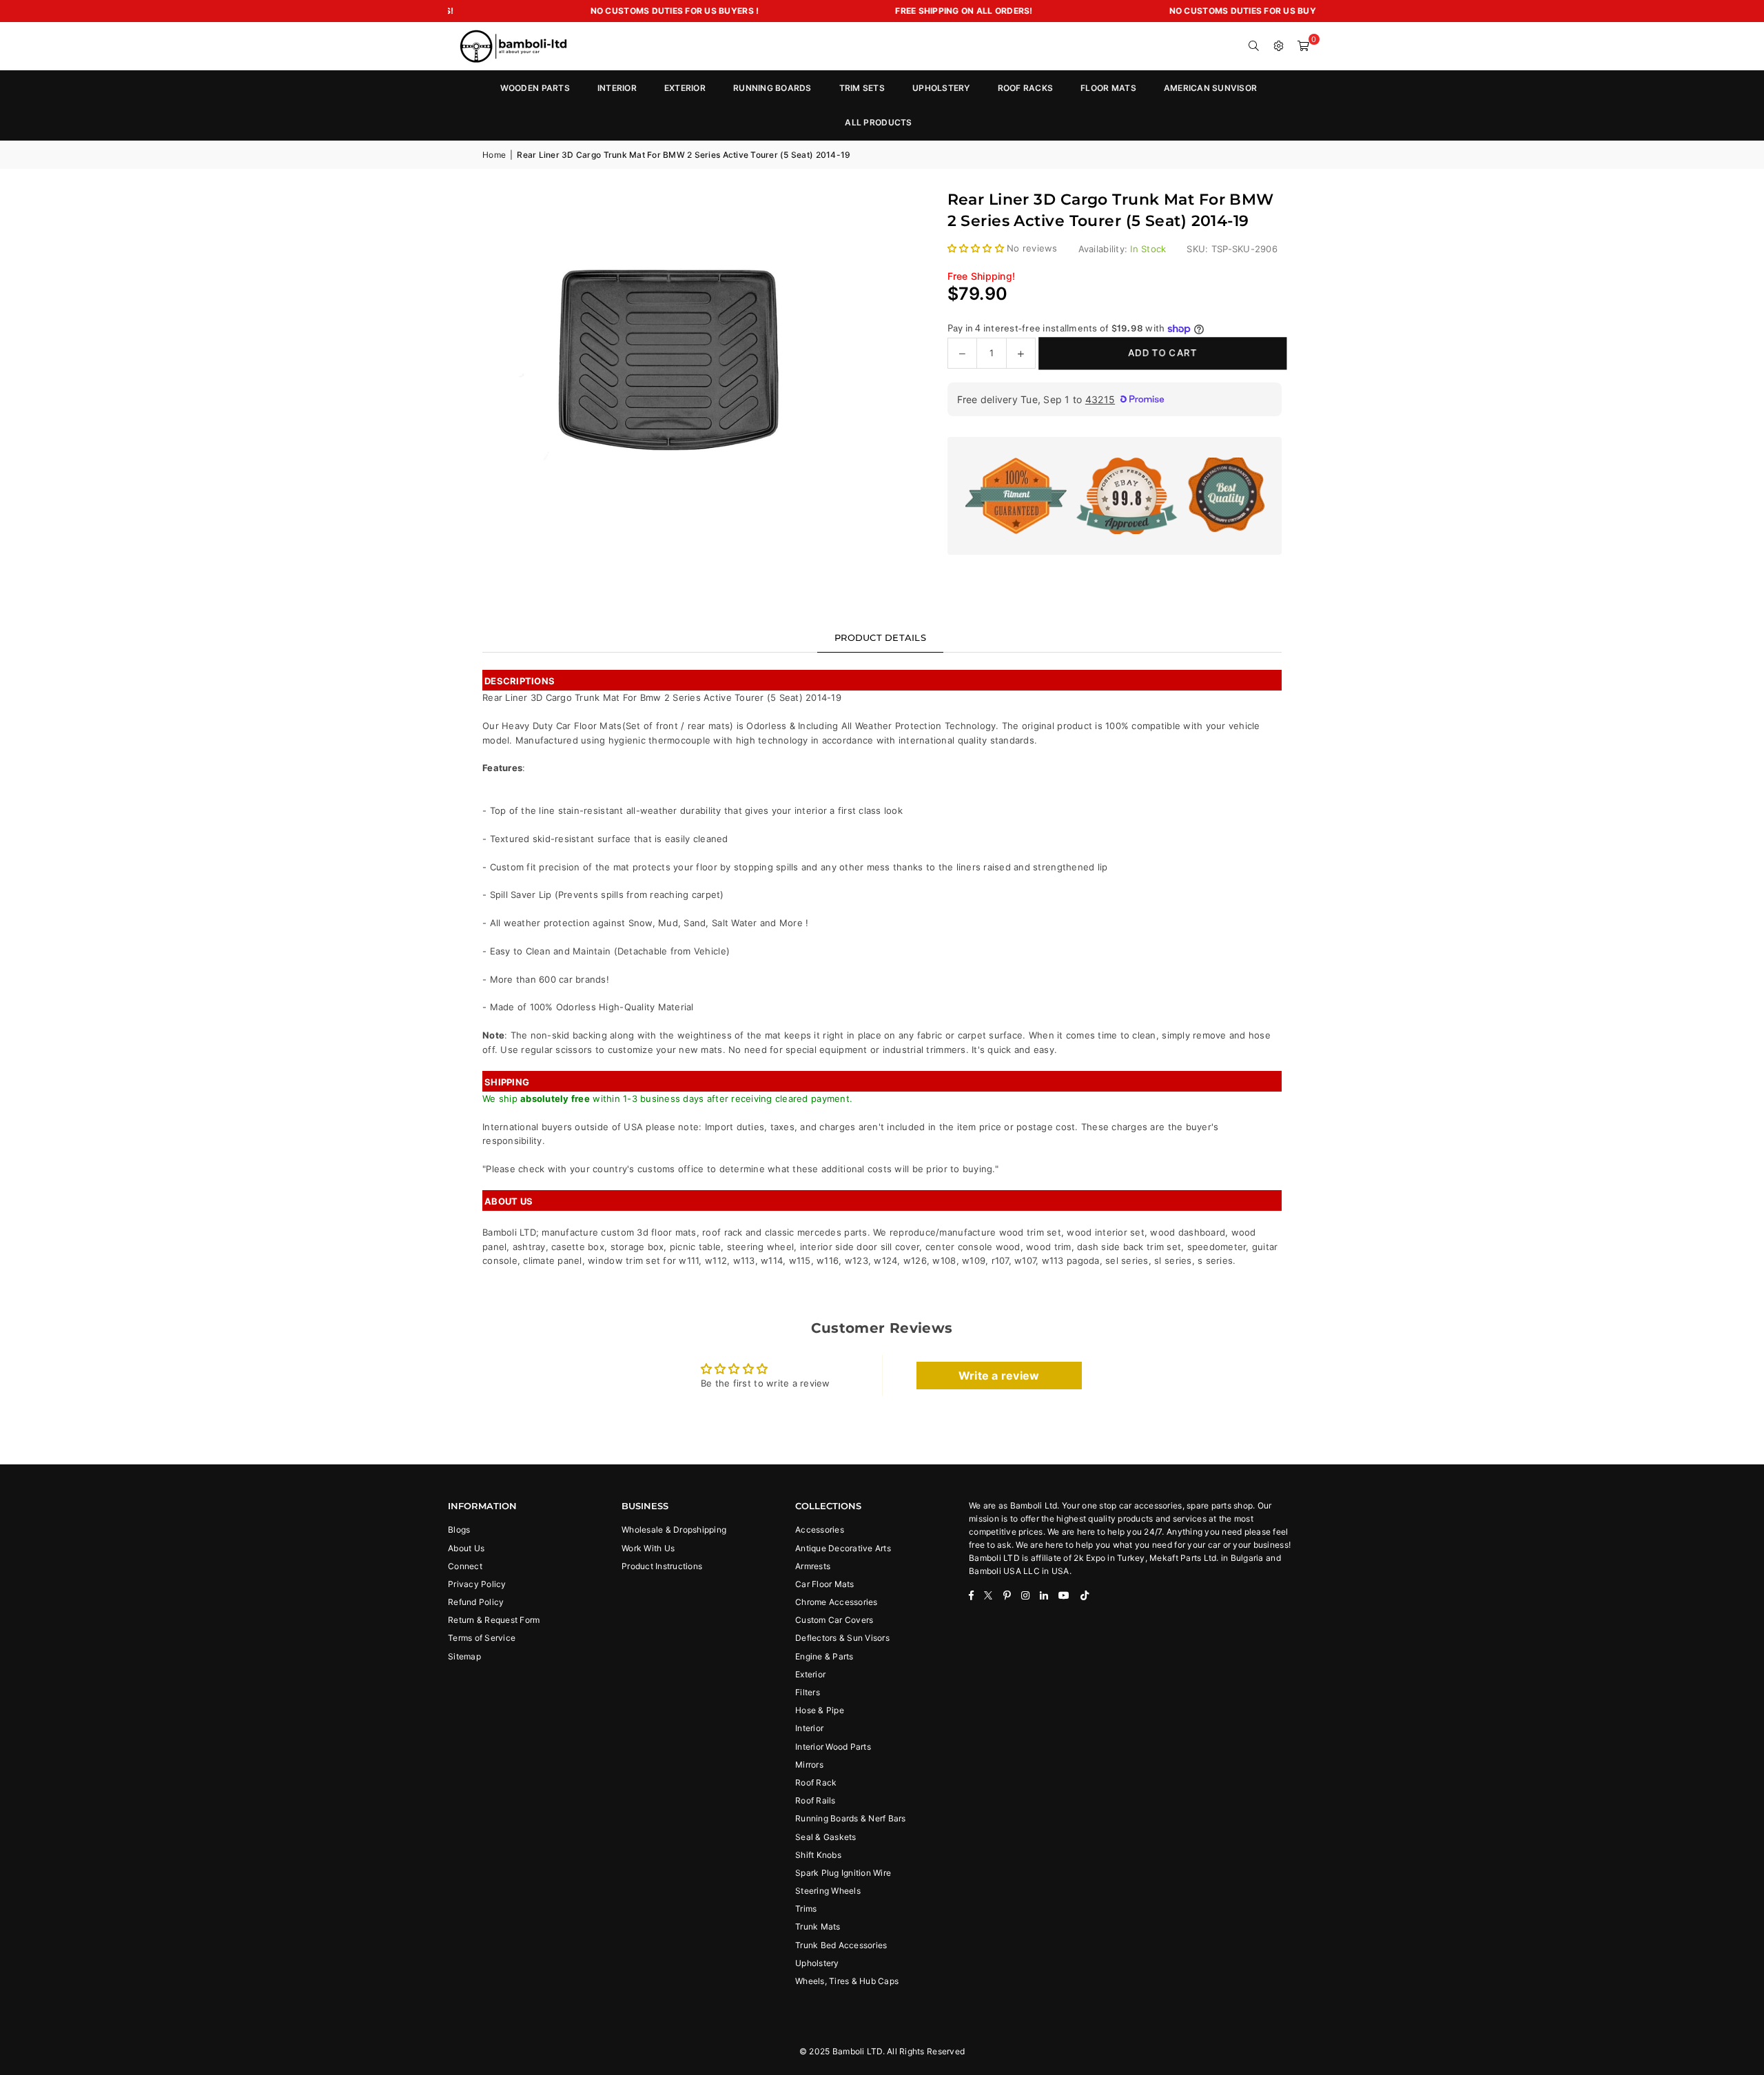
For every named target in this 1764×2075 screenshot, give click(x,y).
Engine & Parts (824, 1656)
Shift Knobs (818, 1855)
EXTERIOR (685, 88)
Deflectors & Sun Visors (842, 1638)
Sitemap (464, 1656)
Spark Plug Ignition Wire (843, 1873)
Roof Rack (816, 1782)
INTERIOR (617, 88)
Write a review (999, 1376)
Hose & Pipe (820, 1710)
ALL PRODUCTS (878, 122)
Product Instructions (662, 1566)
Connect (465, 1566)
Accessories (820, 1530)
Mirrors (809, 1765)
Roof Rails (816, 1800)
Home (494, 155)
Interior (809, 1728)
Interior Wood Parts (833, 1747)
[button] (1304, 46)
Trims (806, 1909)
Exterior (810, 1674)
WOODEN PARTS (535, 88)
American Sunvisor (1210, 88)
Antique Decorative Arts (843, 1548)
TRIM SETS (862, 88)
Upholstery (817, 1963)
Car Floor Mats (825, 1584)
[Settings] (1279, 46)
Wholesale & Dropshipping (674, 1530)
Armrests (813, 1566)
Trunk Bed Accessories (841, 1945)
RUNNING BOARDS (772, 88)
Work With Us (648, 1548)
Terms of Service (482, 1638)
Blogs (459, 1530)
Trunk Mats (818, 1926)
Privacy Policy (477, 1584)
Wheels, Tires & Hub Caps (847, 1981)
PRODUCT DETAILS (880, 637)
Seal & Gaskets (826, 1837)
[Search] (1254, 46)
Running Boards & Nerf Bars (851, 1818)
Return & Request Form (494, 1620)
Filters (808, 1692)
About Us (466, 1548)
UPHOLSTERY (941, 88)
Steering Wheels (828, 1891)
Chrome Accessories (837, 1602)
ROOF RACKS (1026, 88)
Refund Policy (476, 1602)
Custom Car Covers (834, 1620)
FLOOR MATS (1108, 88)
